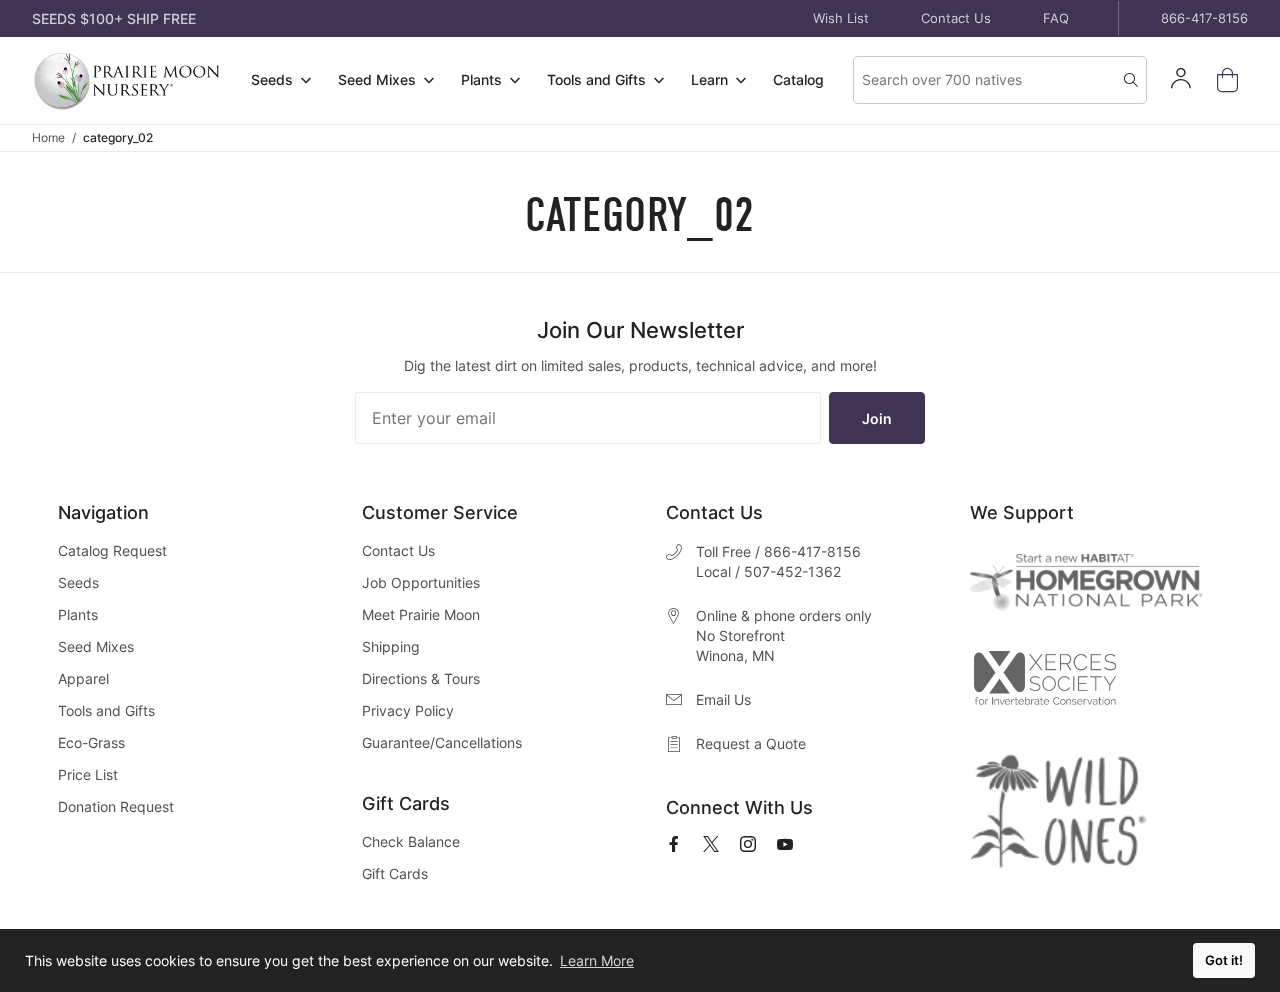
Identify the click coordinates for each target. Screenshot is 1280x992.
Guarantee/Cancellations (442, 742)
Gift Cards (395, 873)
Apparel (83, 678)
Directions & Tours (421, 678)
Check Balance (411, 841)
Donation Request (116, 806)
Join (877, 418)
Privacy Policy (408, 710)
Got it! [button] (1224, 960)
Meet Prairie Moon (421, 614)
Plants (78, 614)
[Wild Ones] (1058, 811)
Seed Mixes (96, 646)
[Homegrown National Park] (1086, 582)
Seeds (78, 582)
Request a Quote (751, 743)
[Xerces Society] (1044, 682)
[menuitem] (280, 80)
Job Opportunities (421, 582)
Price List (88, 774)
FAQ (1056, 18)
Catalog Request (112, 550)
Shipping (391, 646)
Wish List (841, 18)
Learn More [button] (597, 960)
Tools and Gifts (106, 710)
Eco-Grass (91, 742)
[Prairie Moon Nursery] (126, 80)
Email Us (723, 699)
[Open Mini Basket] (1231, 80)
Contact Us (956, 18)
